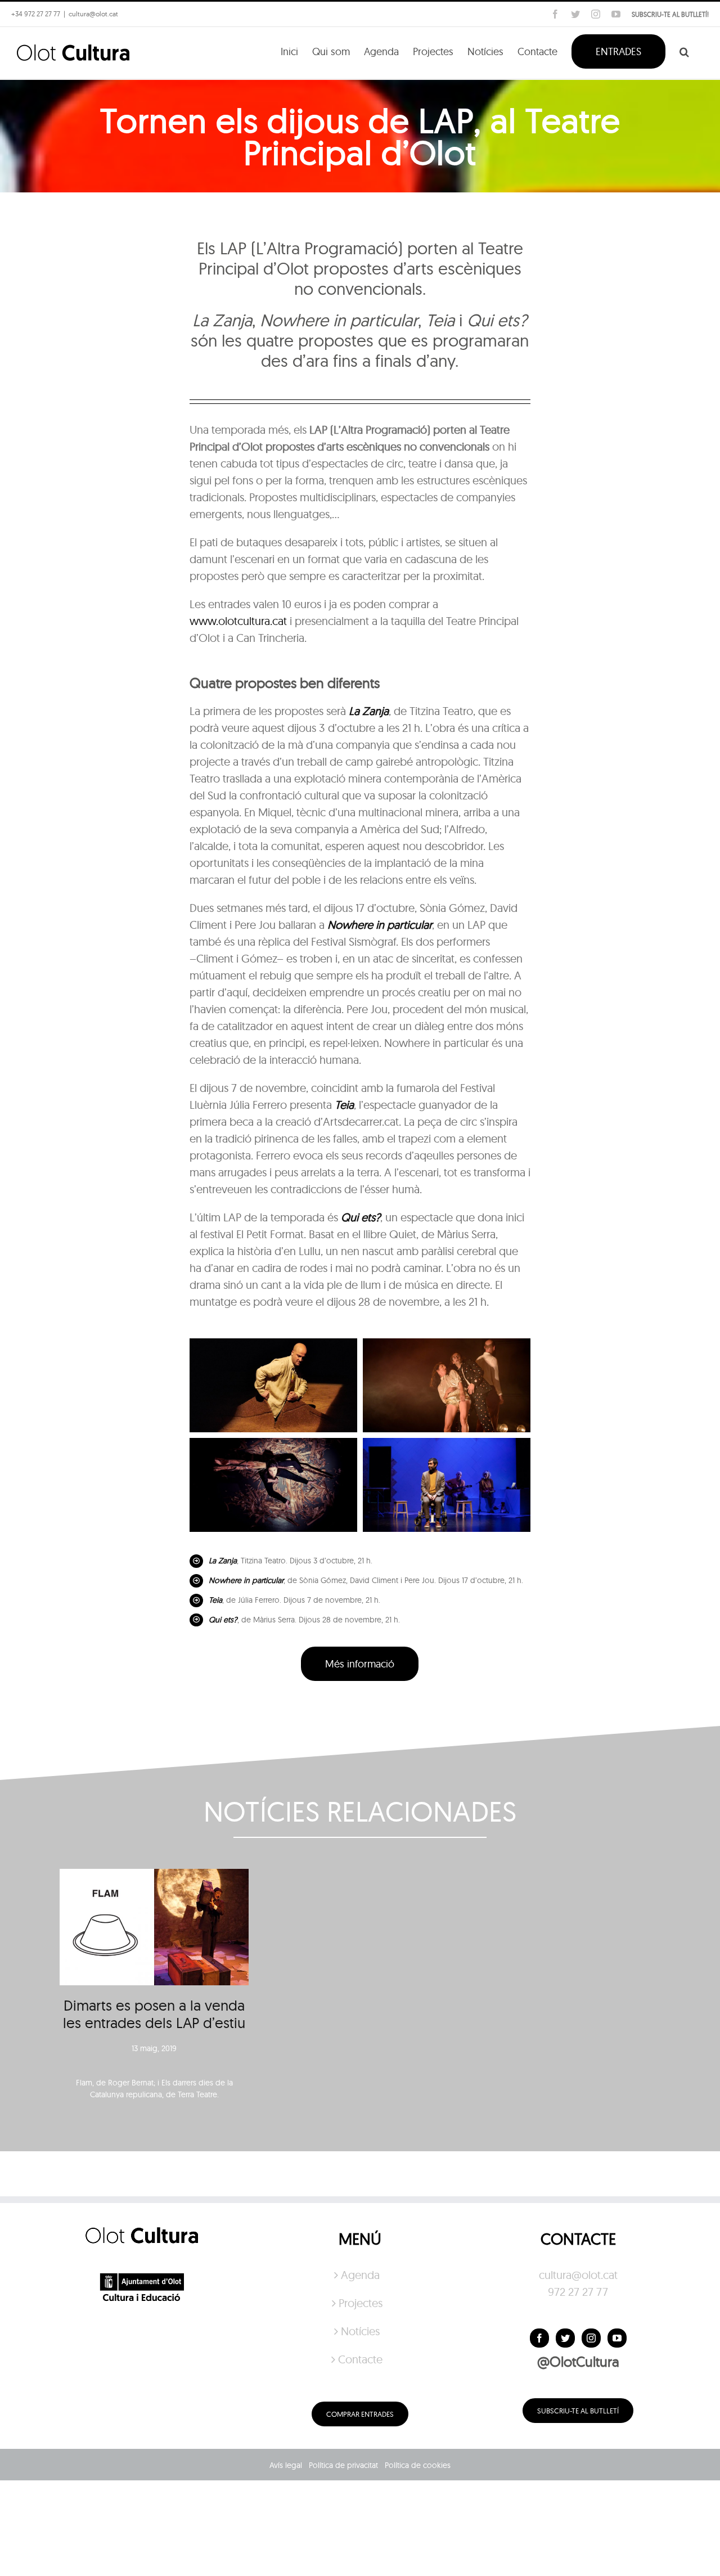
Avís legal (286, 2465)
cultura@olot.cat (578, 2275)
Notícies (360, 2331)
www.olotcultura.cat (238, 621)
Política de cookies (418, 2465)
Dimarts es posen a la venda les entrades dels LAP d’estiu (154, 2014)
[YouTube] (617, 2338)
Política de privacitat (343, 2465)
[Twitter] (565, 2338)
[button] (684, 51)
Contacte (360, 2359)
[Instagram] (591, 2338)
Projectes (361, 2303)
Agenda (360, 2275)
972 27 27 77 (578, 2292)
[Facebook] (539, 2338)
